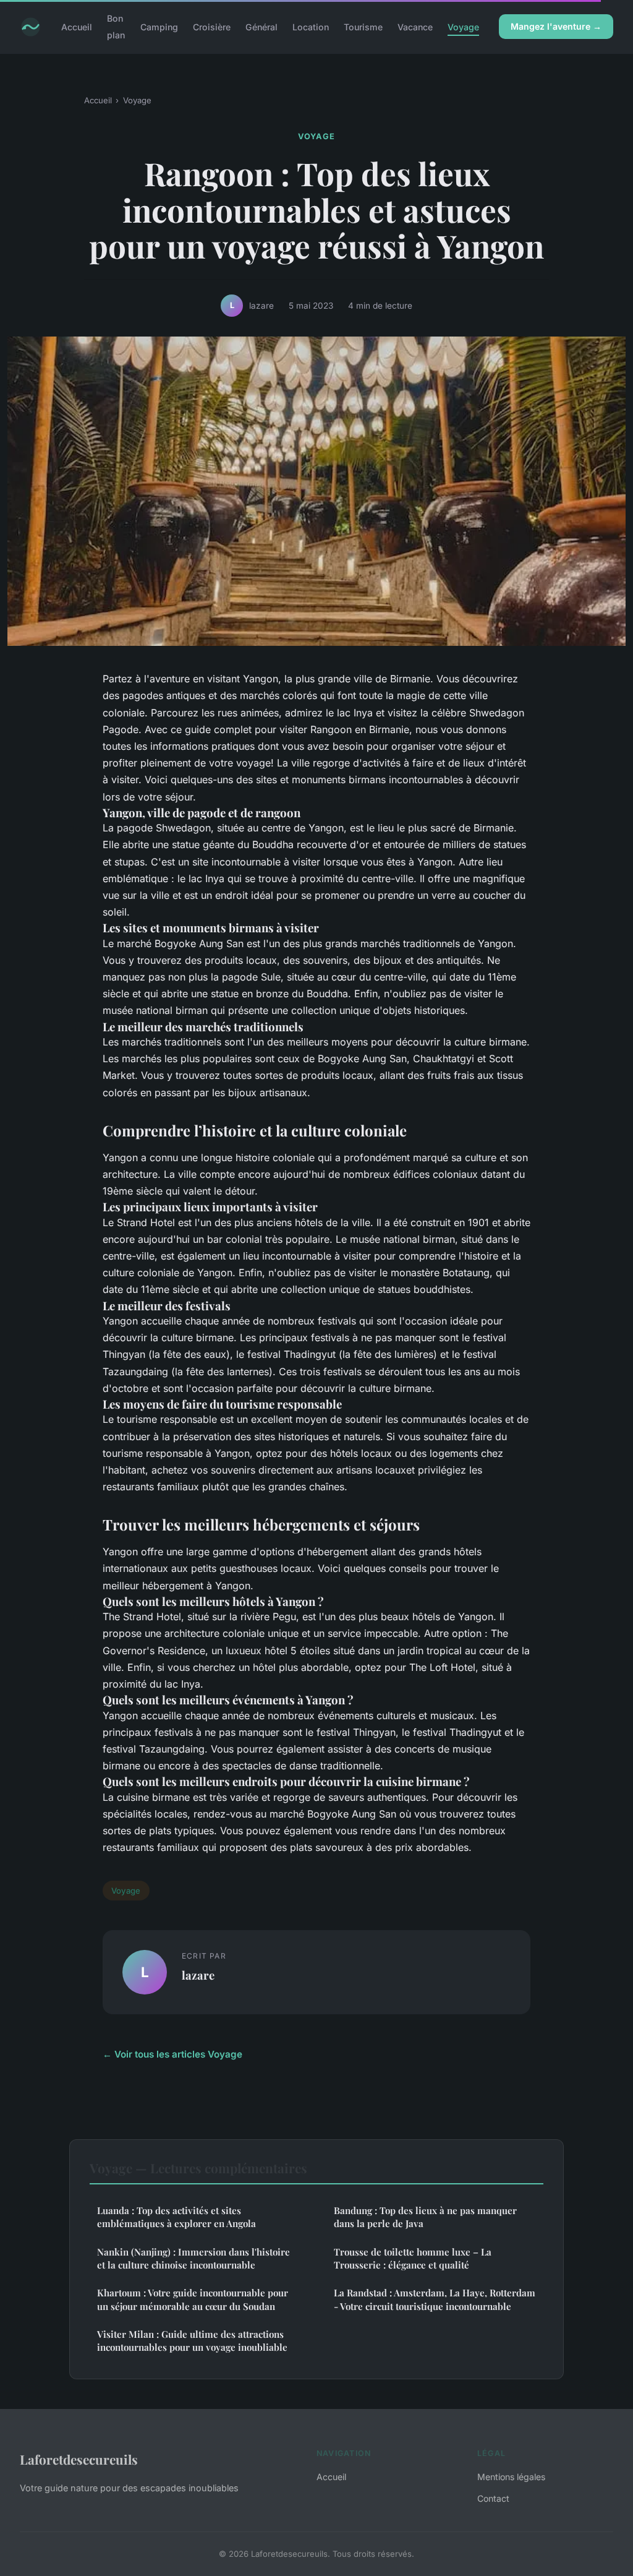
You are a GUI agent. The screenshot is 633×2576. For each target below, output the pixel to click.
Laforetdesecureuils (79, 2459)
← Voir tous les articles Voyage (172, 2054)
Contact (493, 2498)
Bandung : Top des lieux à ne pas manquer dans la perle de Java (425, 2217)
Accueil (77, 27)
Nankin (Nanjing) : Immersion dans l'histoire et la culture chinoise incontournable (193, 2258)
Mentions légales (511, 2477)
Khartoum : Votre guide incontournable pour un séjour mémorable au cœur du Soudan (193, 2299)
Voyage (463, 27)
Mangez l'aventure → (556, 26)
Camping (159, 27)
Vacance (415, 27)
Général (261, 27)
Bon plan (116, 27)
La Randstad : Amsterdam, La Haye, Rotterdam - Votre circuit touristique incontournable (435, 2299)
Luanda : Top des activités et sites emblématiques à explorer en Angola (176, 2217)
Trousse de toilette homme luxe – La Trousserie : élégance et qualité (413, 2258)
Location (311, 27)
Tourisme (363, 27)
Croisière (212, 27)
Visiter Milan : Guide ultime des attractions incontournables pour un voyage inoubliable (192, 2341)
